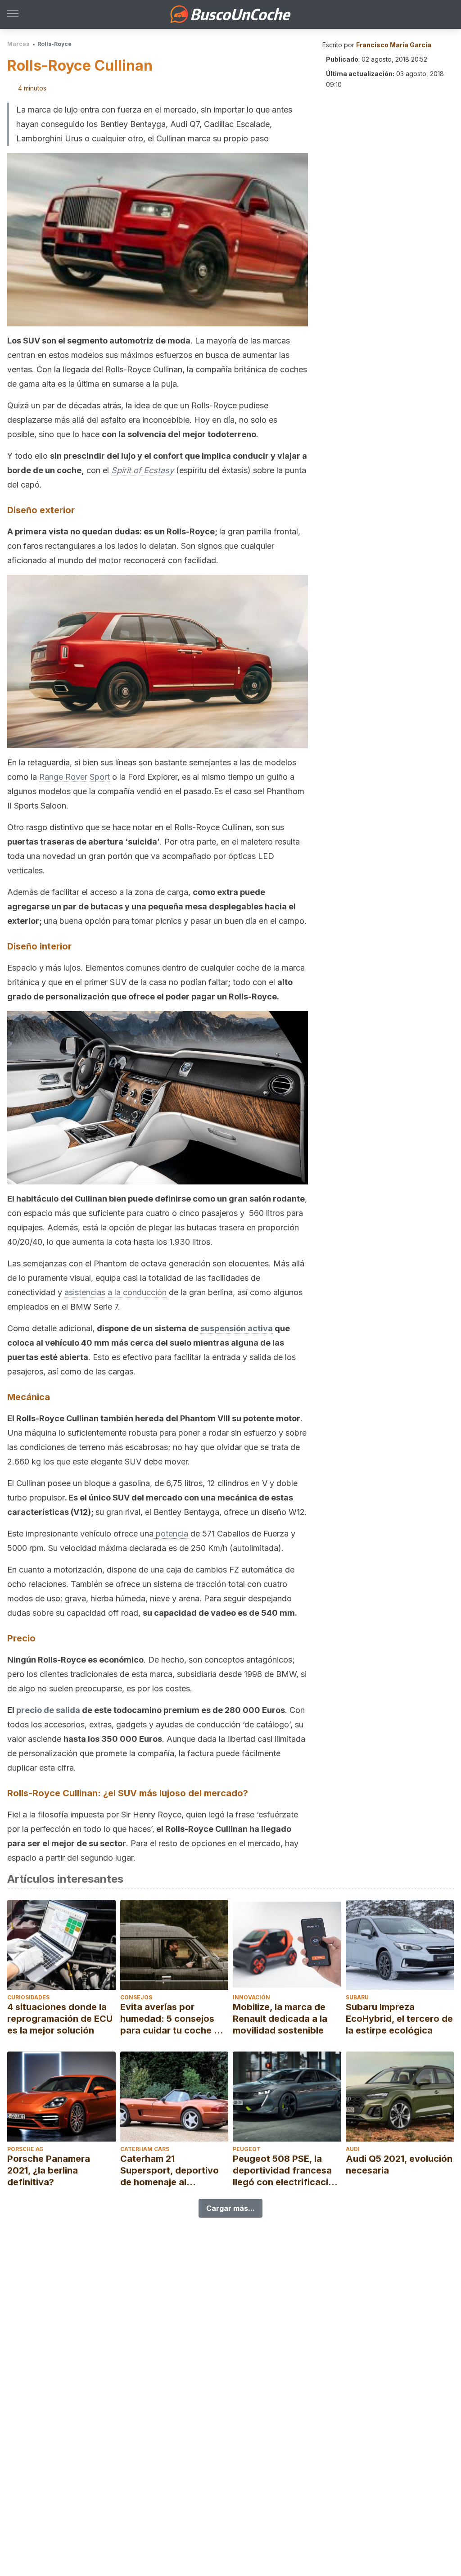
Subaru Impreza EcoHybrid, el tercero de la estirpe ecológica (399, 2019)
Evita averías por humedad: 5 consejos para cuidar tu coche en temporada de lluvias (172, 2019)
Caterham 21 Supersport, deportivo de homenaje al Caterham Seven (169, 2171)
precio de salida (48, 1710)
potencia (171, 1534)
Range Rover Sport (75, 777)
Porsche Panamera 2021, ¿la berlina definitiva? (49, 2170)
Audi (353, 2149)
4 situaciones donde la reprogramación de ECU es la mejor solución (60, 2019)
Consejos (136, 1997)
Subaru (357, 1997)
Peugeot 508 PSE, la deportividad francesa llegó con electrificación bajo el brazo (286, 2171)
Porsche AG (25, 2149)
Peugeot (247, 2149)
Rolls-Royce (54, 44)
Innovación (251, 1997)
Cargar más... (230, 2208)
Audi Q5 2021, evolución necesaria (399, 2165)
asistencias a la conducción (115, 1292)
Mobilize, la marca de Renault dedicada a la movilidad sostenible (280, 2019)
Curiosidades (28, 1997)
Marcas (18, 44)
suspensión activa (237, 1328)
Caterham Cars (145, 2149)
